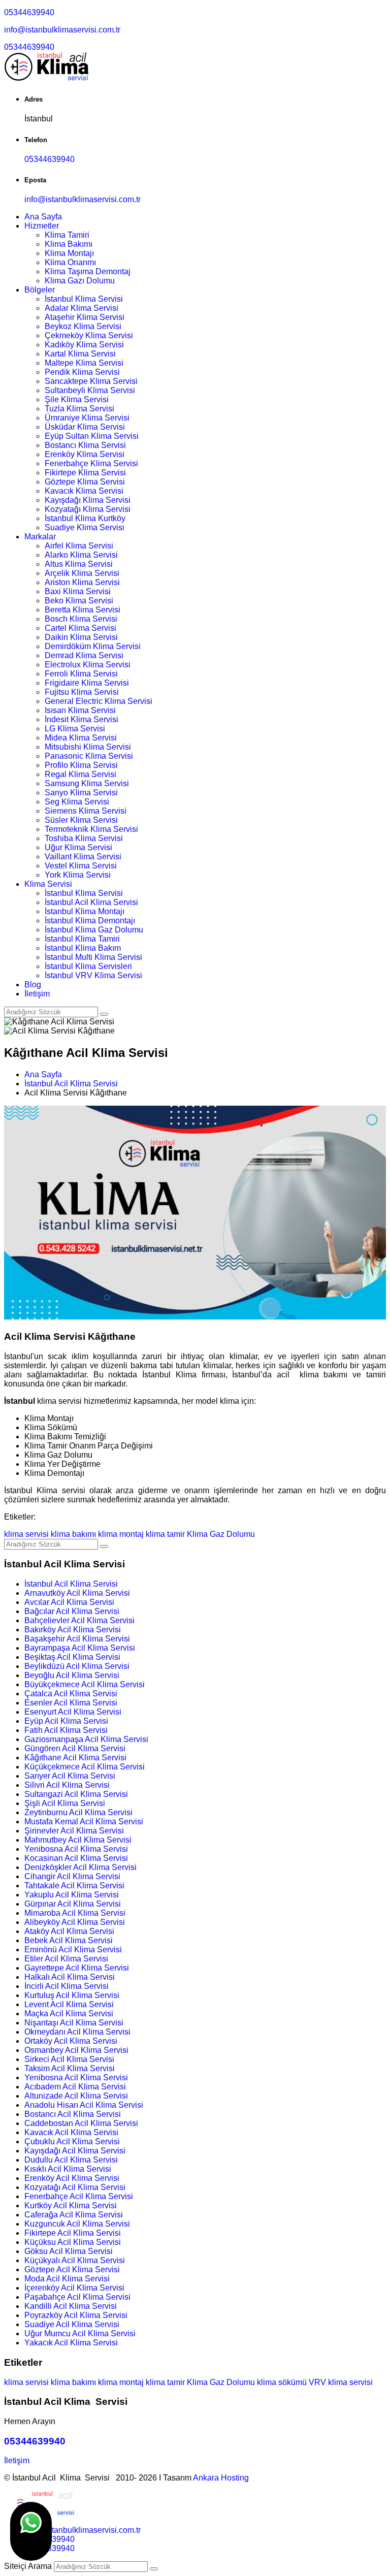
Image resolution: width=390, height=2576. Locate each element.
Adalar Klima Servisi (82, 308)
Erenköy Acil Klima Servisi (72, 2178)
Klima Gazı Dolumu (80, 281)
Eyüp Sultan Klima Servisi (92, 436)
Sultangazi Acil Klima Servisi (76, 1794)
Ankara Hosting (221, 2478)
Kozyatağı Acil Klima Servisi (75, 2187)
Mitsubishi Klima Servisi (88, 747)
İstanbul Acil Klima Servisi (91, 902)
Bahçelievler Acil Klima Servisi (79, 1620)
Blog (33, 985)
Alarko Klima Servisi (81, 555)
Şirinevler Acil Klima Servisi (74, 1831)
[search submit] (154, 2569)
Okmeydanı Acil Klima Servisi (77, 2032)
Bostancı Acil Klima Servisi (73, 2114)
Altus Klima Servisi (79, 564)
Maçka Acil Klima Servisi (69, 2014)
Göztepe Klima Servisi (85, 482)
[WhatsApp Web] (31, 2531)
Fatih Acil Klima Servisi (66, 1730)
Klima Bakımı (69, 244)
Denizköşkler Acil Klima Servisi (80, 1867)
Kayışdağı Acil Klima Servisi (75, 2151)
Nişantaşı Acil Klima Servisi (74, 2023)
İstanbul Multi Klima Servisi (93, 957)
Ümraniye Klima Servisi (87, 418)
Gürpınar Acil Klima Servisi (73, 1904)
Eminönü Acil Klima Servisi (73, 1950)
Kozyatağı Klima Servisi (88, 509)
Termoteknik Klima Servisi (91, 829)
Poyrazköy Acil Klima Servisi (76, 2315)
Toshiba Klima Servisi (84, 838)
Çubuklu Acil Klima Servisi (72, 2142)
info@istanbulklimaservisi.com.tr (62, 30)
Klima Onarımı (70, 262)
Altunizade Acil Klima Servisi (76, 2096)
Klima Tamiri (67, 235)
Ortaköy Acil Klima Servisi (71, 2041)
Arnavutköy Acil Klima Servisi (77, 1593)
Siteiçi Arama (28, 2566)
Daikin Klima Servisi (81, 637)
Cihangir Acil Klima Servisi (72, 1876)
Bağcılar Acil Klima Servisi (72, 1611)
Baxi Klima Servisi (78, 591)
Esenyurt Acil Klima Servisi (73, 1712)
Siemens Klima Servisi (86, 811)
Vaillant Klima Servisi (83, 857)
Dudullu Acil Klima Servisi (71, 2160)
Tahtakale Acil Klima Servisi (74, 1886)
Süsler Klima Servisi (81, 820)
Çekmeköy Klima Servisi (89, 335)
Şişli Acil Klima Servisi (65, 1803)
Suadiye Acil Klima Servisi (72, 2324)
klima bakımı (73, 1534)
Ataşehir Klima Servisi (85, 317)
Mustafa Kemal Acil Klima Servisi (84, 1822)
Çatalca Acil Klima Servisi (71, 1694)
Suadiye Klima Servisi (85, 527)
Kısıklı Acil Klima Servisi (68, 2169)
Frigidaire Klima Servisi (87, 683)
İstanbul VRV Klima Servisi (93, 975)
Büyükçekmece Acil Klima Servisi (85, 1684)
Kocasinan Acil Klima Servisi (76, 1858)
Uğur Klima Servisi (78, 847)
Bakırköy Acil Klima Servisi (73, 1630)
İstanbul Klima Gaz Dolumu (94, 930)
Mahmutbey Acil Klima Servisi (78, 1840)
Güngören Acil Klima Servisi (75, 1748)
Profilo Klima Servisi (81, 765)
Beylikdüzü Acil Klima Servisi (77, 1666)
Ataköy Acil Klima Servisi (69, 1931)
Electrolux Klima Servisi (88, 665)
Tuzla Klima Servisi (79, 409)
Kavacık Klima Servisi (84, 491)
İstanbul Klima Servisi (84, 299)
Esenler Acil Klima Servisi (71, 1703)
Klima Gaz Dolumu (221, 1534)
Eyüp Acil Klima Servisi (66, 1721)
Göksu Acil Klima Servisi (69, 2251)
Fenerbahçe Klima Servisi (91, 463)
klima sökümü (282, 2382)
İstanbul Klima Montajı (85, 911)
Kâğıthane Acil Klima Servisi (75, 1758)
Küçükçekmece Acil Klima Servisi (85, 1767)
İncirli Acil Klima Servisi (67, 1986)
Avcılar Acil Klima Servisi (69, 1602)
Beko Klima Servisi (79, 601)
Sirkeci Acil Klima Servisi (69, 2059)
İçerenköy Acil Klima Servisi (74, 2288)
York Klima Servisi (78, 875)
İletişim (37, 994)
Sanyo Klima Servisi (81, 793)
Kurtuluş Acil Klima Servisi (72, 1995)
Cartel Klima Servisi (80, 628)
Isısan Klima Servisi (80, 710)
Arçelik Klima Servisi (82, 573)
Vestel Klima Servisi (81, 866)
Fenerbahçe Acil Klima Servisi (79, 2196)
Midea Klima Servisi (81, 738)
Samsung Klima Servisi (87, 783)
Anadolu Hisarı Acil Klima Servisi (84, 2105)
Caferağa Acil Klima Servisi (74, 2215)
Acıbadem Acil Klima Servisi (75, 2087)
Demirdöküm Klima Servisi (93, 646)
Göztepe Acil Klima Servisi (72, 2269)
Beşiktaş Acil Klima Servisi (72, 1657)
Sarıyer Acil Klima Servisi (70, 1776)
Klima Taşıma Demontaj (88, 271)
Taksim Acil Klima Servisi (70, 2068)
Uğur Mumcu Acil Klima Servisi (80, 2333)
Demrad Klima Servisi (84, 655)
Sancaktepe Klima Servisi (91, 381)
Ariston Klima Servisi (82, 582)
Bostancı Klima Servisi (85, 445)
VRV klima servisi (341, 2382)
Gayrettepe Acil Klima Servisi (77, 1968)
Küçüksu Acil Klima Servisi (73, 2242)
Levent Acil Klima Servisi (69, 2004)
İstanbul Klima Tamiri (82, 939)
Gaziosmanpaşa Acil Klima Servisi (86, 1739)
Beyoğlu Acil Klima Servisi (72, 1675)
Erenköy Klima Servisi (85, 454)
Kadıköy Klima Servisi (84, 345)
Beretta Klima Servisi (83, 610)
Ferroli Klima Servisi (81, 674)
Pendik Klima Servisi (82, 372)
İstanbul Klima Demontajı (90, 921)
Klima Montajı (69, 253)
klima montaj (121, 1534)
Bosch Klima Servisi (81, 619)
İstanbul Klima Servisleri (88, 966)
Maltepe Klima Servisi (84, 363)
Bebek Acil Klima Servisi (69, 1940)
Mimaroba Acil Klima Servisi (75, 1913)
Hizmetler (42, 226)
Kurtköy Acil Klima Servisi (71, 2205)
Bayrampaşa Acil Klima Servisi (80, 1648)
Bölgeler (40, 290)
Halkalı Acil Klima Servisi (70, 1977)
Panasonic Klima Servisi (89, 756)
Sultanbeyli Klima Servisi (90, 390)
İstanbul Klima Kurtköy (85, 518)
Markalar (40, 537)
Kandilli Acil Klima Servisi (71, 2306)
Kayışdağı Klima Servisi (88, 500)
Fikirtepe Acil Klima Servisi (73, 2233)
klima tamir (165, 1534)
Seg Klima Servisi (77, 802)
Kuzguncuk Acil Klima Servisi (77, 2224)
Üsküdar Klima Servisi (85, 427)
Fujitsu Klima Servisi (82, 692)
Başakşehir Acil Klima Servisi (77, 1639)
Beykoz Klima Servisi (83, 326)
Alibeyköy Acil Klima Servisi (75, 1922)
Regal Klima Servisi (80, 774)
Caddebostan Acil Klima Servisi (81, 2123)
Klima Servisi (48, 884)
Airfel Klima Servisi (79, 546)
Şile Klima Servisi (77, 399)
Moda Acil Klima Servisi (67, 2279)
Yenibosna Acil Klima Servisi (76, 1849)
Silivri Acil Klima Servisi (67, 1785)
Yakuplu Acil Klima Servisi (72, 1895)
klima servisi (26, 1534)
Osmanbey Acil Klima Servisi (76, 2050)
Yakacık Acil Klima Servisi (71, 2343)
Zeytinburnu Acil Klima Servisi (78, 1812)
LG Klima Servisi (75, 729)
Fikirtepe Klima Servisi (85, 473)
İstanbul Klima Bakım (83, 948)
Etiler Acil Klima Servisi (66, 1959)
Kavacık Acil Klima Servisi (71, 2132)
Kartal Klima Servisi (80, 354)
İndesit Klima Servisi (82, 719)
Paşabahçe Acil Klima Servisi (77, 2297)
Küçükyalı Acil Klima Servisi (75, 2260)
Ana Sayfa (43, 217)
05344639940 (29, 12)
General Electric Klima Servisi (99, 701)
